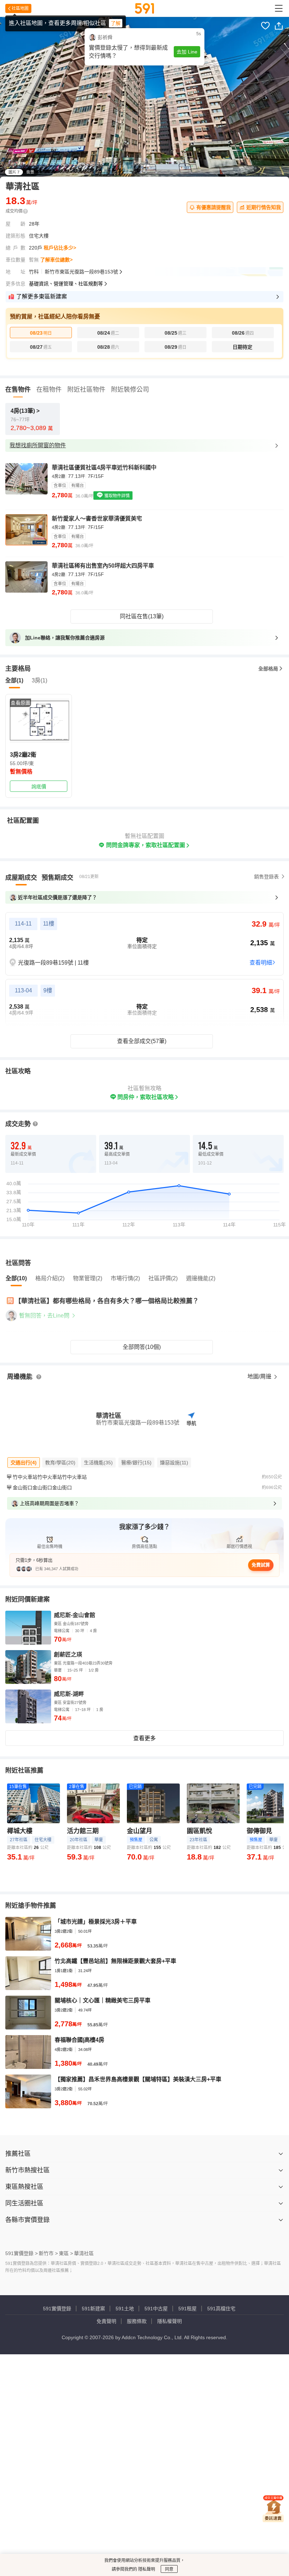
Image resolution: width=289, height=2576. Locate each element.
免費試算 (261, 1565)
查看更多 (144, 1738)
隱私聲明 (146, 2569)
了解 (116, 23)
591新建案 (93, 2309)
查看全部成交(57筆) (142, 1041)
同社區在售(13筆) (142, 616)
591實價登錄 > (21, 2253)
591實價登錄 (57, 2309)
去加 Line (187, 52)
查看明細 (261, 963)
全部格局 (268, 669)
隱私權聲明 (170, 2321)
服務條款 (137, 2321)
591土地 (125, 2309)
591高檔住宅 (221, 2309)
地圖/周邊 (260, 1377)
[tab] (21, 878)
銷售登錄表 (266, 877)
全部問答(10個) (142, 1347)
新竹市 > (48, 2253)
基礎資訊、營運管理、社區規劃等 (66, 284)
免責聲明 (106, 2321)
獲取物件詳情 (116, 496)
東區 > (66, 2253)
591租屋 (187, 2309)
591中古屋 (156, 2309)
